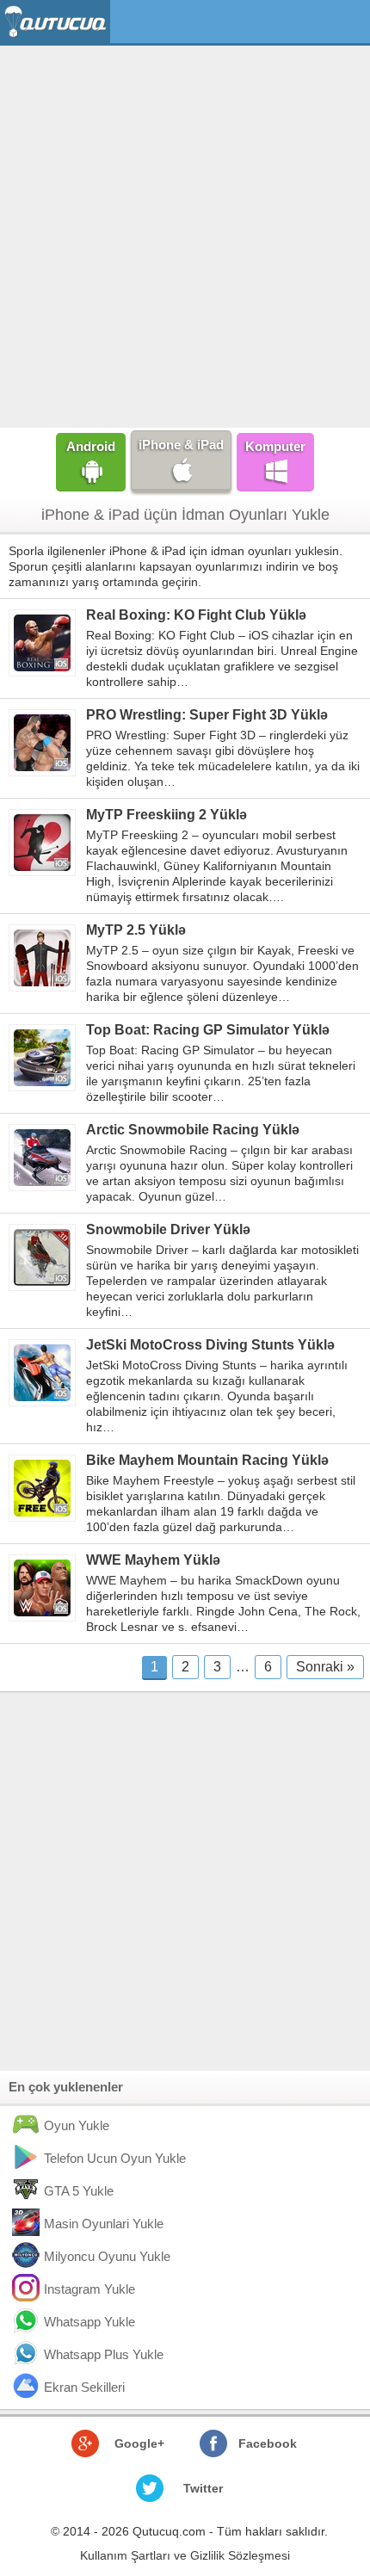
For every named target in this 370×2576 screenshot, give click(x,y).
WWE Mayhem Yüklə (153, 1560)
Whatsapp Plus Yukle (104, 2354)
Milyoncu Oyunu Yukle (107, 2256)
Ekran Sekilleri (84, 2387)
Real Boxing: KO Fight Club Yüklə (196, 615)
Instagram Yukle (89, 2289)
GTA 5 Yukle (79, 2191)
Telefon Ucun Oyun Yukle (115, 2158)
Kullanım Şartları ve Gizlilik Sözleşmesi (185, 2555)
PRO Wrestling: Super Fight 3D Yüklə (207, 715)
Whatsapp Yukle (89, 2322)
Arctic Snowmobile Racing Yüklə (193, 1130)
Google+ (139, 2443)
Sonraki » (325, 1667)
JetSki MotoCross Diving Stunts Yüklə (210, 1345)
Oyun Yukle (77, 2125)
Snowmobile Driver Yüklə (168, 1229)
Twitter (203, 2488)
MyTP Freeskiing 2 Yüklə (166, 815)
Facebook (268, 2443)
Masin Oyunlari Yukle (104, 2224)
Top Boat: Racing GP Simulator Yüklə (208, 1030)
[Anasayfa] (57, 22)
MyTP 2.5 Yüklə (136, 930)
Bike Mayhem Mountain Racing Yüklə (207, 1460)
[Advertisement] (185, 235)
